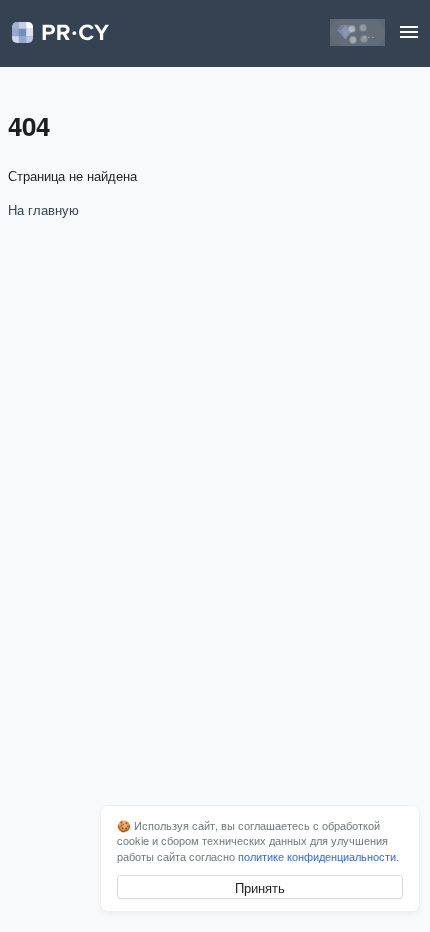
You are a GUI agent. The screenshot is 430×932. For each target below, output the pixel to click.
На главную (43, 209)
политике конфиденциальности (317, 856)
